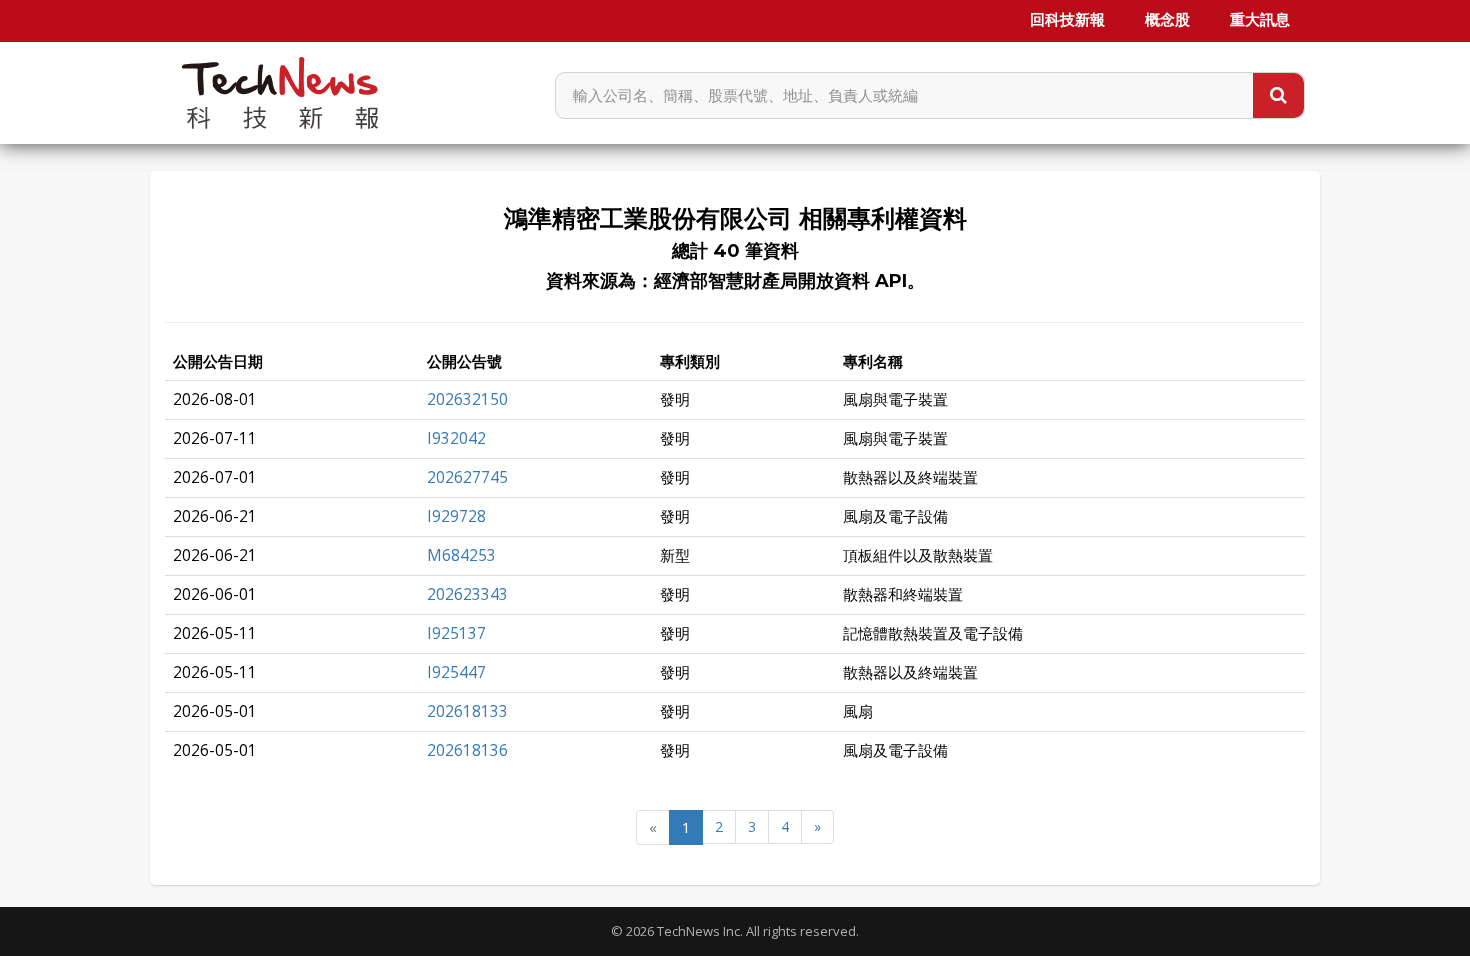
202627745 (467, 477)
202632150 (467, 399)
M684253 (461, 555)
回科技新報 (1067, 20)
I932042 (456, 438)
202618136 (467, 750)
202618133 (467, 711)
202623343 (467, 594)
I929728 (456, 516)
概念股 (1167, 20)
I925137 (456, 633)
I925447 (456, 672)
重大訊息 (1260, 20)
